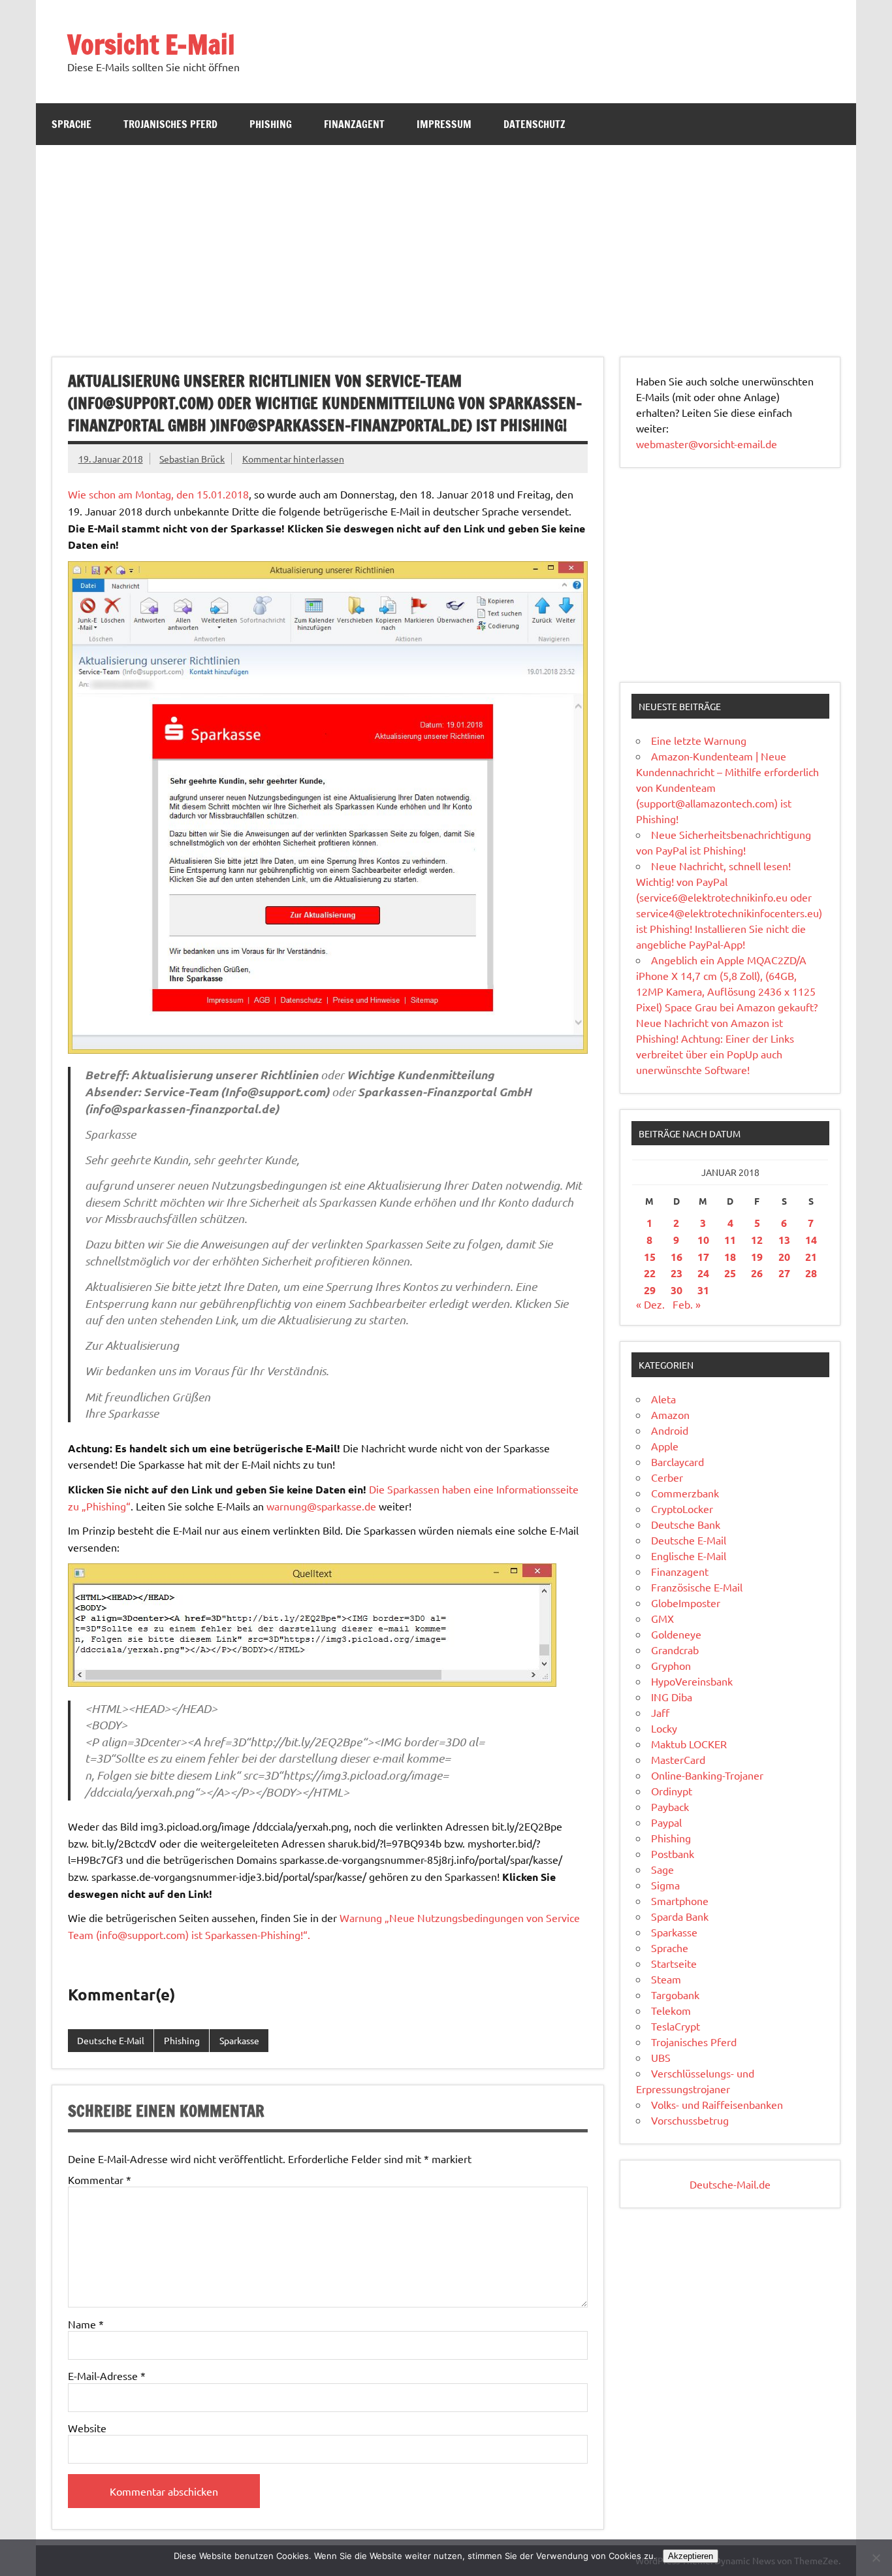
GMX (662, 1618)
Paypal (666, 1822)
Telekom (671, 2010)
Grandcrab (675, 1650)
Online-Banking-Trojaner (707, 1775)
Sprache (72, 124)
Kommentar (100, 2179)
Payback (670, 1806)
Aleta (663, 1399)
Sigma (665, 1885)
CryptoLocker (682, 1508)
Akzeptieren (691, 2556)
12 (757, 1240)
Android (670, 1430)
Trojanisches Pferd (170, 124)
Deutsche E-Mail (111, 2040)
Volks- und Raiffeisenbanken (717, 2104)
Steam (666, 1979)
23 (677, 1273)
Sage (662, 1869)
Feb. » (687, 1304)
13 (784, 1240)
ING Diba (672, 1697)
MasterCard (678, 1759)
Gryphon (671, 1665)
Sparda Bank (680, 1916)
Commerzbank (685, 1493)
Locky (664, 1728)
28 (811, 1273)
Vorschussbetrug (690, 2120)
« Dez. (650, 1304)
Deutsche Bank (686, 1524)
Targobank (675, 1995)
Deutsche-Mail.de (730, 2184)
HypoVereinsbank (692, 1681)
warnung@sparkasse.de (321, 1506)
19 (757, 1257)
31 (703, 1290)
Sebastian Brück (192, 459)
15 (650, 1257)
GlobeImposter (686, 1603)
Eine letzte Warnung (699, 740)
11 (730, 1240)
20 (784, 1257)
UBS (661, 2057)
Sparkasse (239, 2040)
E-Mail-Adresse (107, 2375)
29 (650, 1290)
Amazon (670, 1414)
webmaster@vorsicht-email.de (707, 444)
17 (703, 1257)
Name (86, 2324)
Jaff (660, 1712)
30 (677, 1290)
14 (811, 1240)
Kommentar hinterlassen (293, 459)
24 (703, 1273)
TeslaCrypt (676, 2026)
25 (730, 1273)
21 (811, 1257)
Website (87, 2428)
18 (730, 1257)
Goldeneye (676, 1634)
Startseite (674, 1963)
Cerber (667, 1477)
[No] (876, 2558)
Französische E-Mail (697, 1587)
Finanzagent (354, 124)
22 (650, 1273)
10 (703, 1240)
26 (757, 1273)
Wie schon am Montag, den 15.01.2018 (158, 494)
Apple (665, 1446)
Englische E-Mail (689, 1556)
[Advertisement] (446, 243)
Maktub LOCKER (689, 1744)
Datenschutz (534, 124)
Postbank (673, 1853)
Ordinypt (672, 1791)
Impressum (444, 124)
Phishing (271, 124)
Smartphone (680, 1900)
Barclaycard (677, 1461)
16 (677, 1257)
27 (784, 1273)
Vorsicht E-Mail (151, 44)
